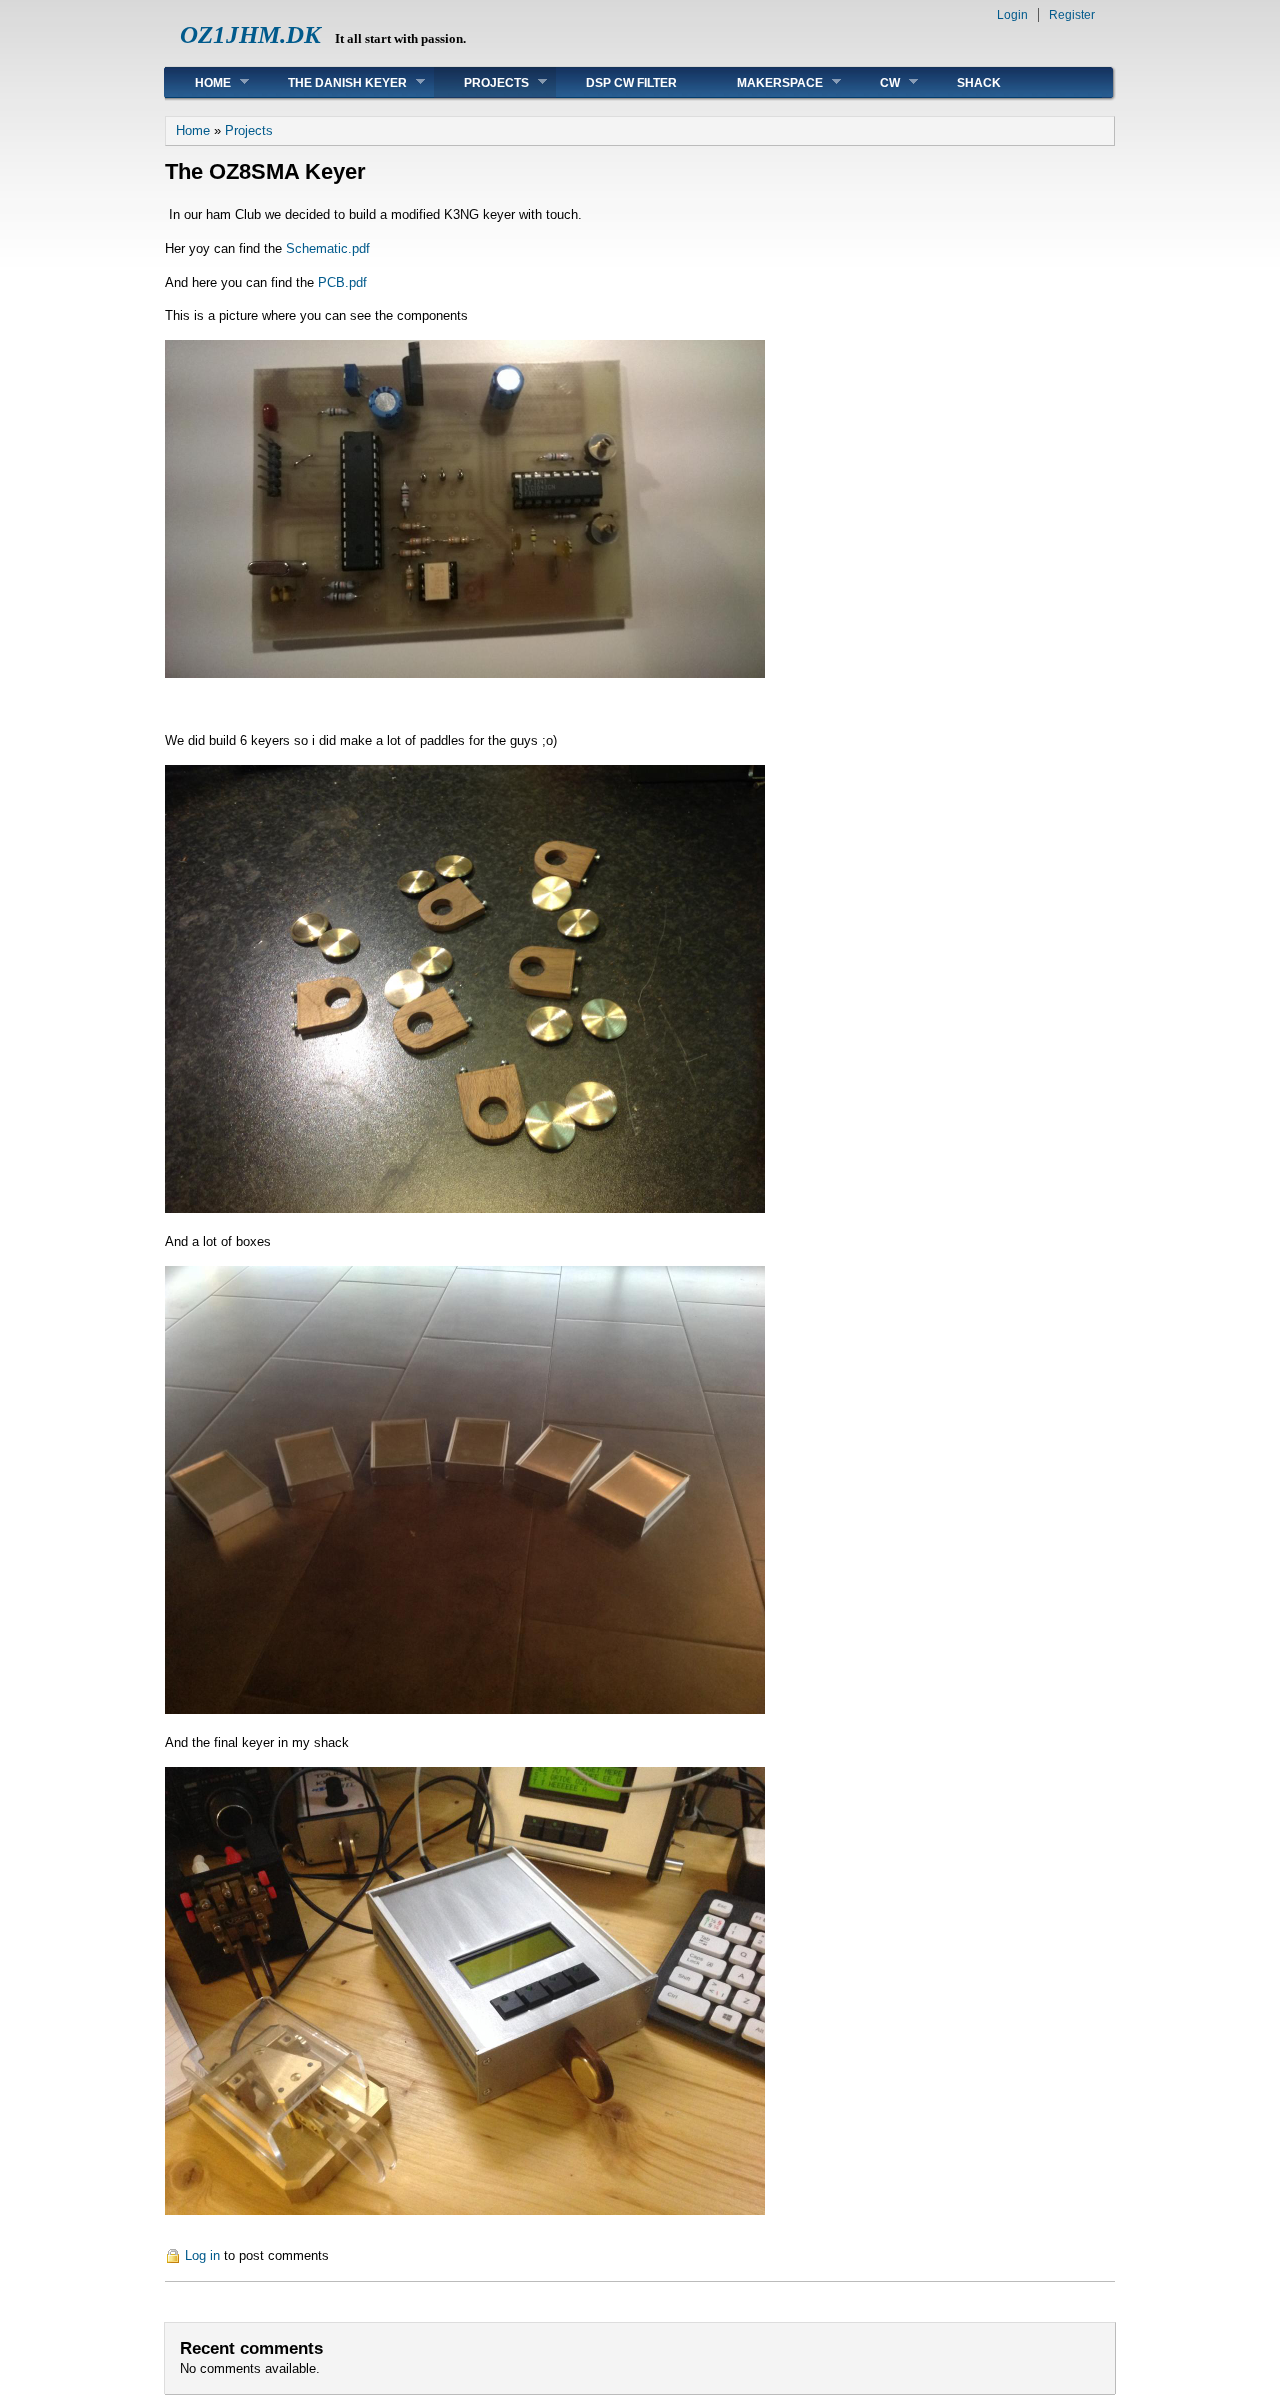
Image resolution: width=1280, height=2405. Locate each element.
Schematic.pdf (328, 248)
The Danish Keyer (332, 82)
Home (198, 82)
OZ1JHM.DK (250, 34)
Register (1072, 15)
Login (1012, 15)
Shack (979, 83)
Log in (202, 2255)
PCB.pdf (342, 282)
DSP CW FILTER (631, 83)
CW (875, 82)
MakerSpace (765, 82)
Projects (481, 82)
